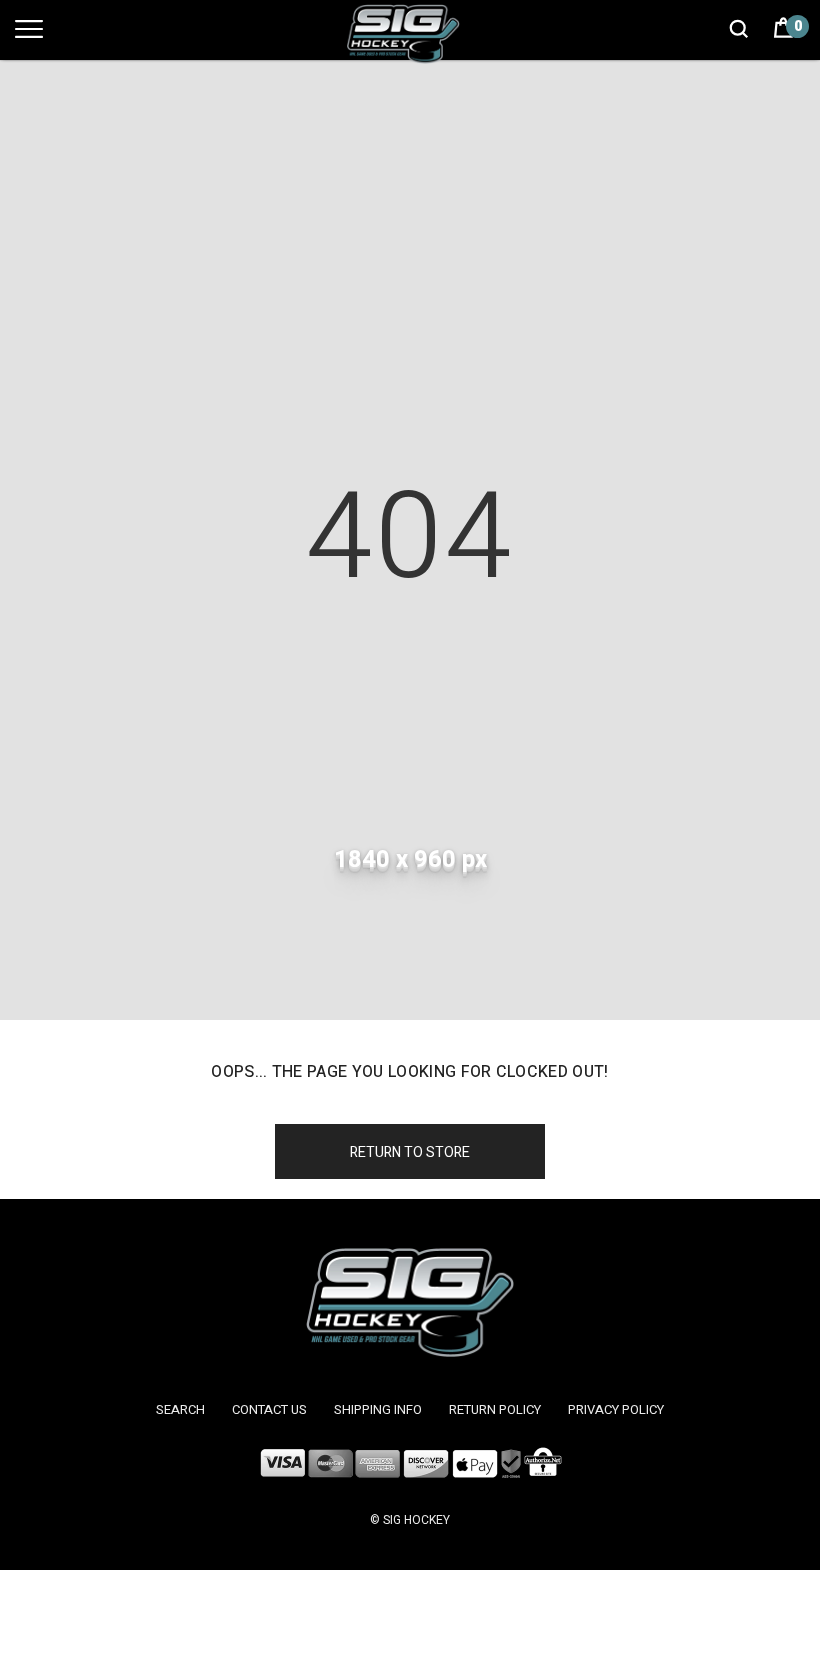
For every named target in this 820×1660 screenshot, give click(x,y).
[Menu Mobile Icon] (29, 38)
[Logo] (410, 33)
